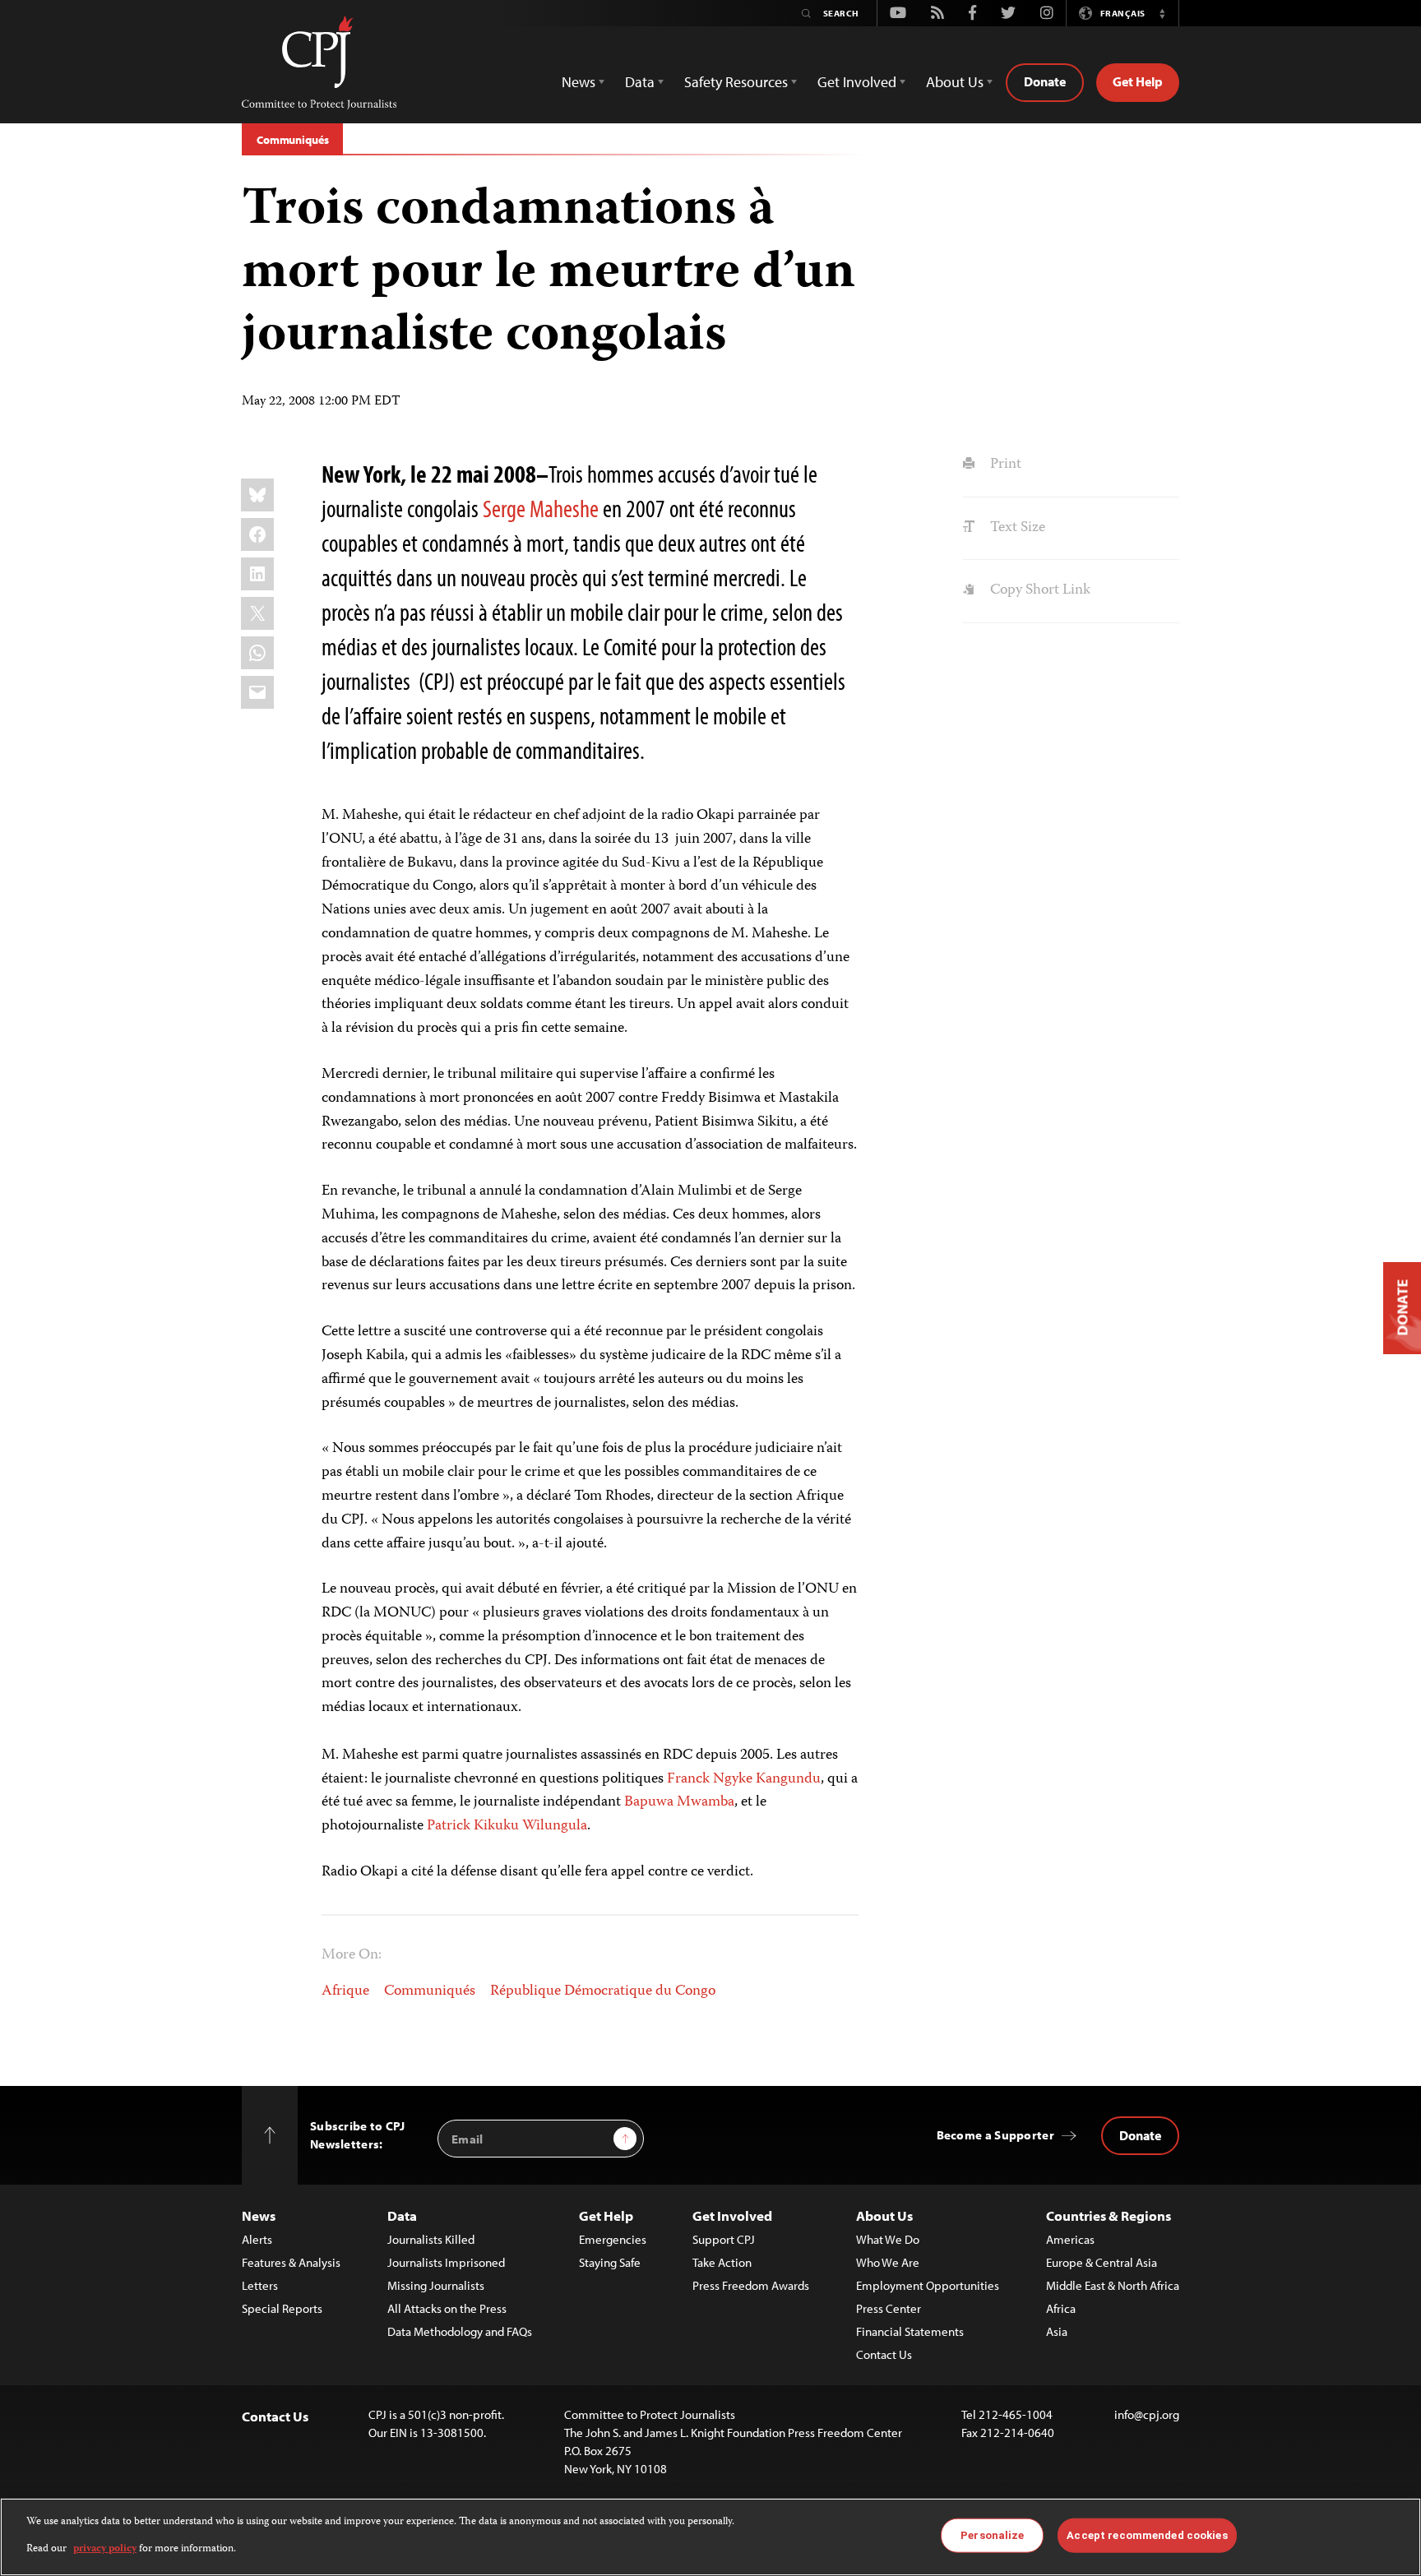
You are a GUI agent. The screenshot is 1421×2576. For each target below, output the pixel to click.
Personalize (992, 2535)
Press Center (889, 2308)
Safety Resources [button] (736, 82)
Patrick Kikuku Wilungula (507, 1826)
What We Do (888, 2239)
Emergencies (613, 2239)
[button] (1162, 13)
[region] (710, 2537)
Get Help (1138, 81)
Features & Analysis (291, 2262)
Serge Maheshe (541, 508)
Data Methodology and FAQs (460, 2331)
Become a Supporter (995, 2135)
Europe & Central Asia (1102, 2262)
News (259, 2215)
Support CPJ (724, 2239)
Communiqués (292, 140)
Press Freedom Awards (751, 2285)
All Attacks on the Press (447, 2308)
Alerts (257, 2239)
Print (1004, 465)
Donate (1045, 81)
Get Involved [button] (857, 82)
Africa (1061, 2308)
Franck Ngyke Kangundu (744, 1779)
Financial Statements (910, 2331)
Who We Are (888, 2262)
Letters (260, 2285)
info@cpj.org (1147, 2414)
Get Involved (732, 2215)
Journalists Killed (431, 2239)
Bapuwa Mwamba (679, 1802)
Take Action (722, 2262)
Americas (1070, 2239)
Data (402, 2215)
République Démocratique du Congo (603, 1991)
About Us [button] (955, 82)
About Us (884, 2215)
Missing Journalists (436, 2285)
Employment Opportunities (928, 2285)
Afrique (345, 1991)
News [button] (579, 82)
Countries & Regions (1109, 2215)
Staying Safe (610, 2262)
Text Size (1016, 528)
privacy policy (105, 2548)
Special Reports (282, 2308)
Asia (1057, 2331)
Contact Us (884, 2354)
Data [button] (640, 82)
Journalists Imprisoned (446, 2262)
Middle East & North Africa (1113, 2285)
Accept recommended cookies (1147, 2535)
